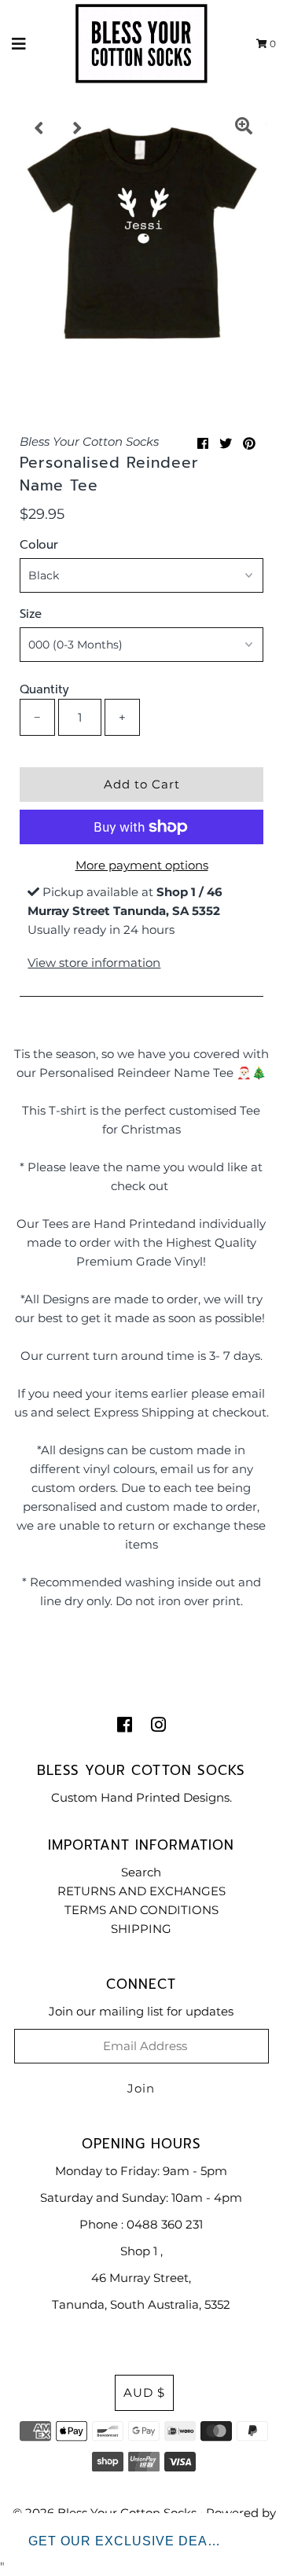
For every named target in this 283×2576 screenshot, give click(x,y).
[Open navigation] (19, 43)
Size (31, 614)
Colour (39, 545)
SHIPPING (141, 1929)
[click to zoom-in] (244, 128)
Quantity (44, 689)
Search (141, 1872)
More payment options (142, 865)
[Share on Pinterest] (249, 444)
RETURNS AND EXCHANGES (141, 1891)
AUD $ (144, 2392)
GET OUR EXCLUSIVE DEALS (127, 2541)
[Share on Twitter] (226, 444)
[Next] (78, 128)
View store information (94, 963)
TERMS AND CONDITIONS (141, 1910)
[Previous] (39, 128)
